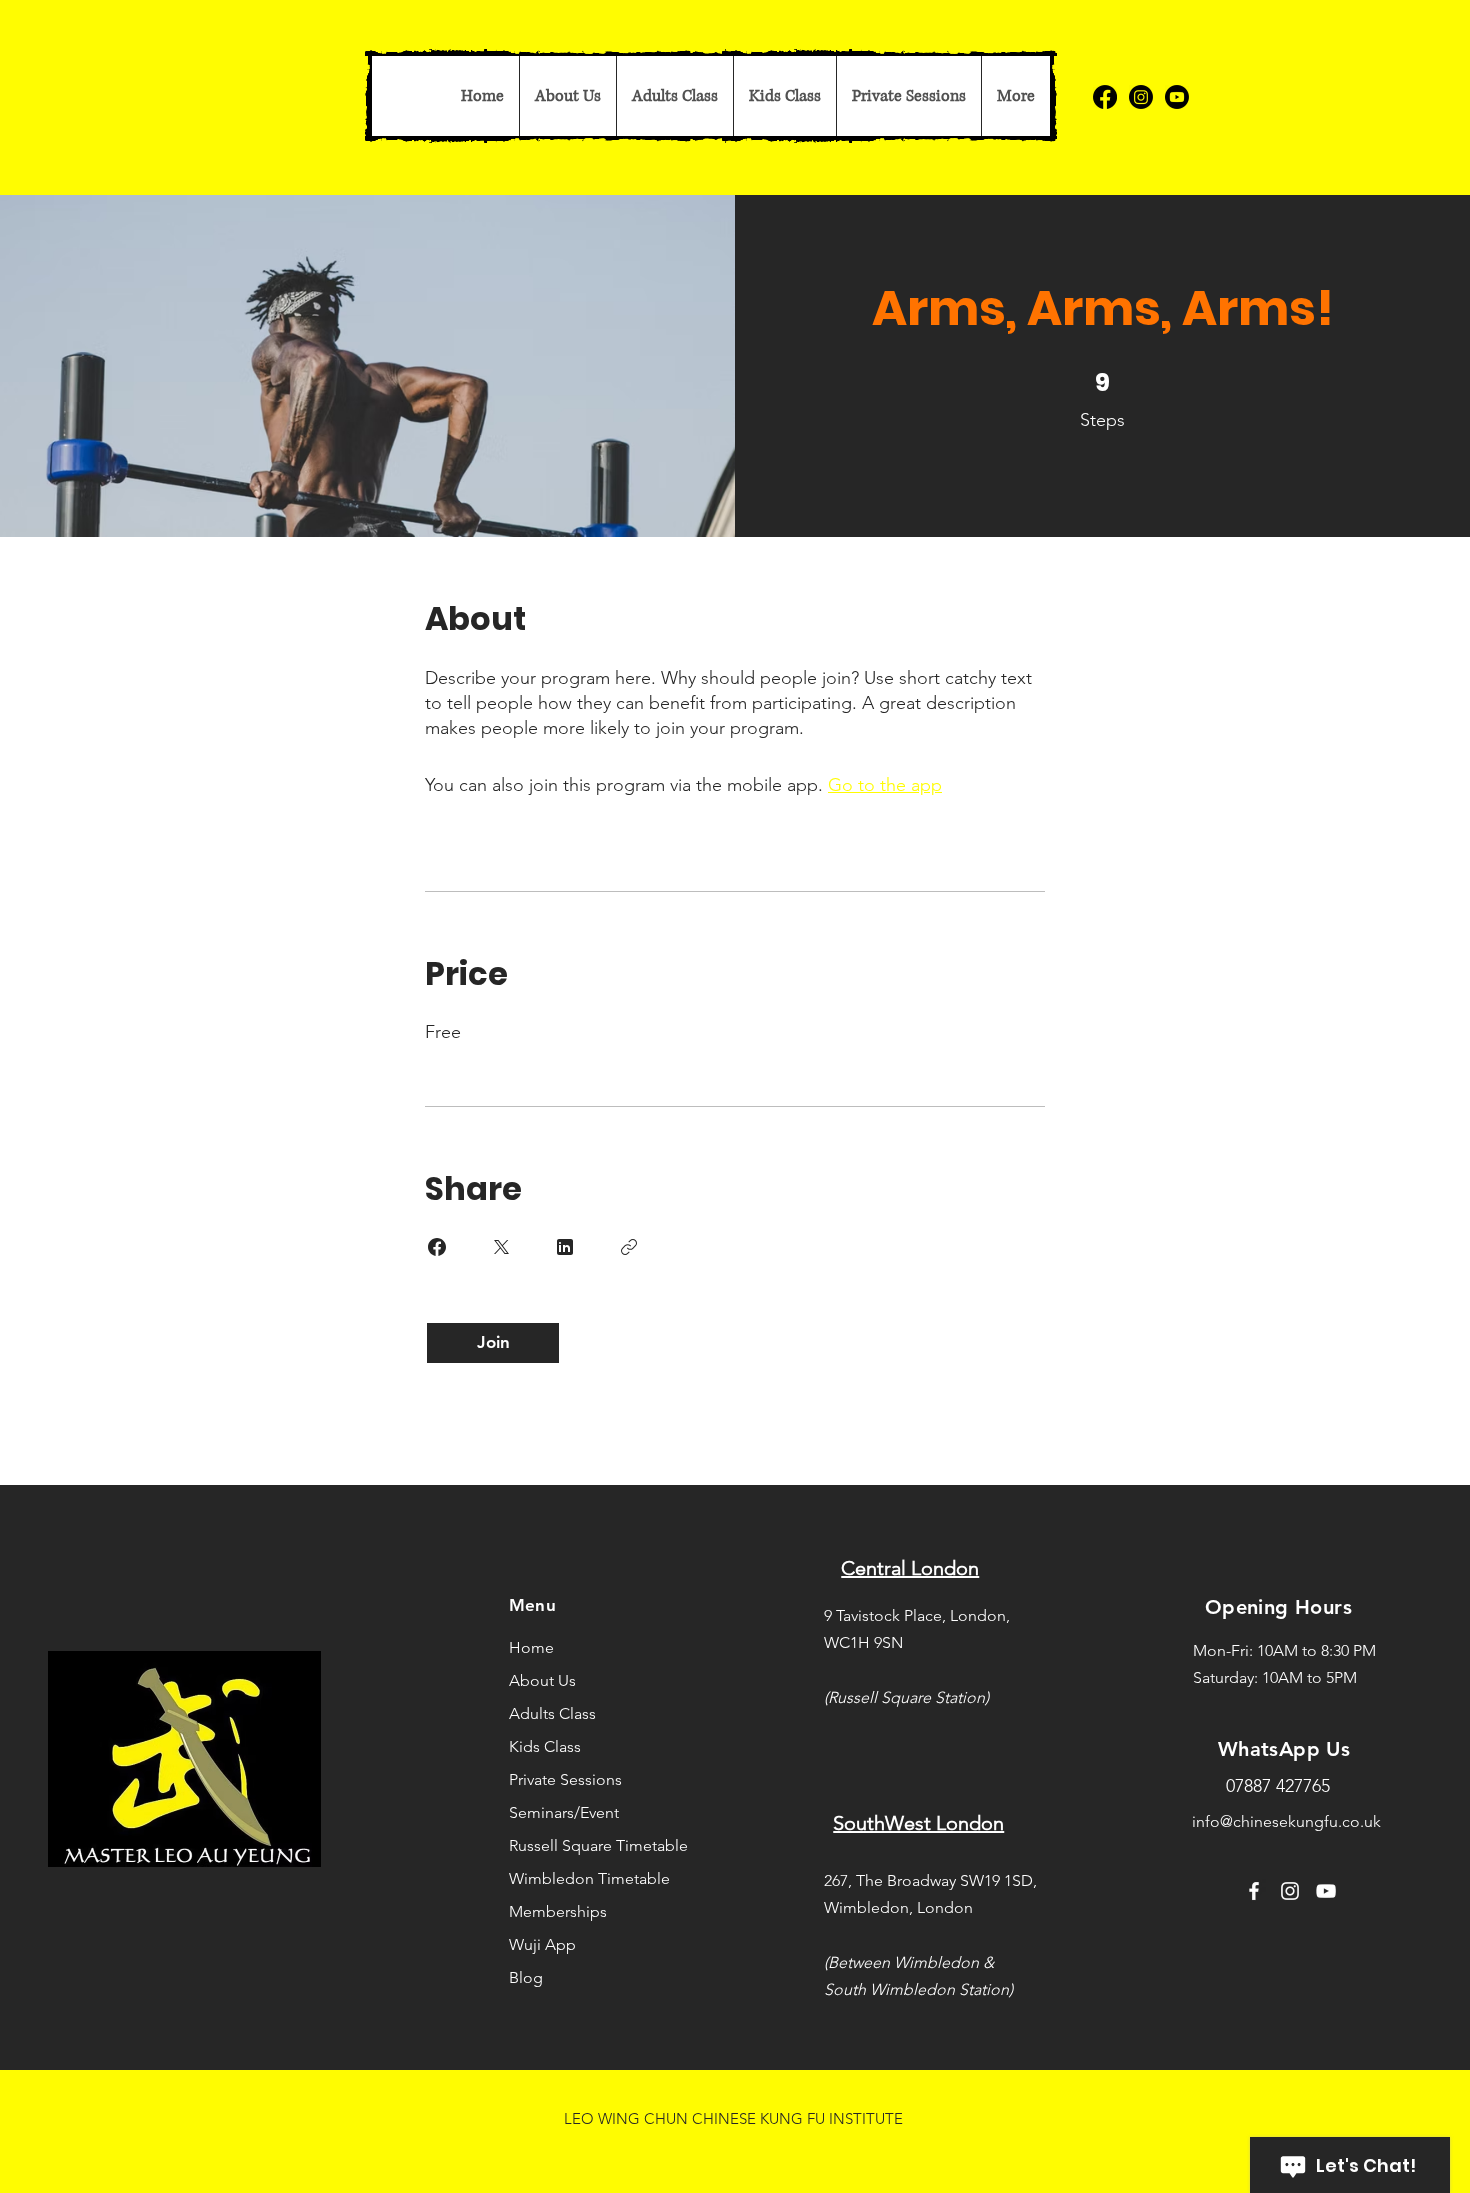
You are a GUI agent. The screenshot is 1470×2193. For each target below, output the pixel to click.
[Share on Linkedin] (565, 1247)
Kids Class (545, 1746)
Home (531, 1647)
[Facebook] (1105, 97)
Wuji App (542, 1944)
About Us (542, 1680)
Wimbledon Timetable (569, 1878)
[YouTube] (1326, 1891)
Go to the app (885, 785)
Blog (526, 1977)
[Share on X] (501, 1247)
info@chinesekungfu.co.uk (1286, 1821)
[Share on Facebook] (437, 1247)
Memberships (558, 1911)
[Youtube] (1177, 97)
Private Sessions (565, 1779)
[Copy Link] (629, 1247)
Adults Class (552, 1713)
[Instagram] (1141, 97)
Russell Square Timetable (569, 1845)
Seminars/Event (564, 1812)
